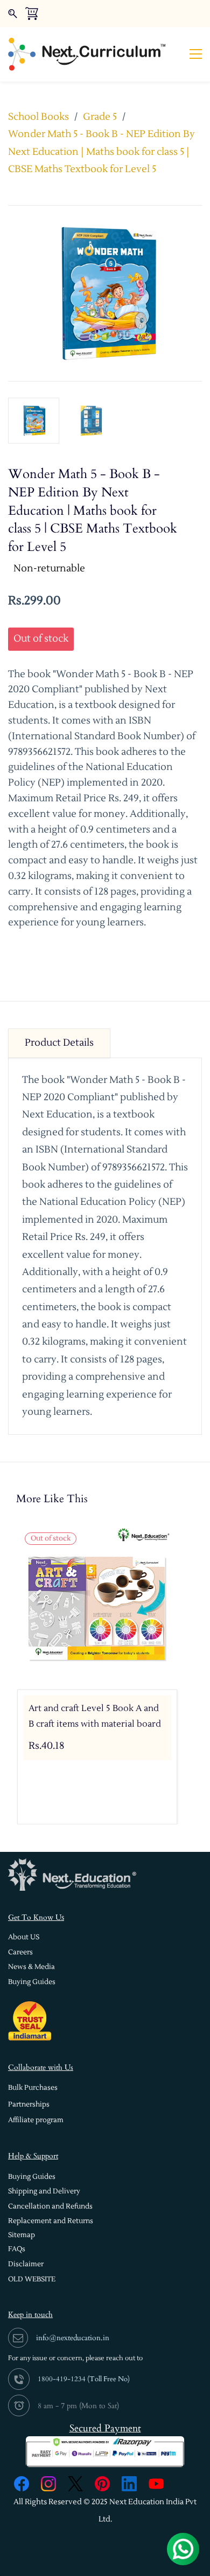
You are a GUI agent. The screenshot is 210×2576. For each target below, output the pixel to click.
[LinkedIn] (129, 2484)
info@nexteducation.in (73, 2338)
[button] (24, 1937)
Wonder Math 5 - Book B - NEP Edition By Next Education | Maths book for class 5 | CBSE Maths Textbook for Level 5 (101, 152)
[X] (75, 2484)
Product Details (59, 1043)
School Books (38, 117)
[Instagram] (48, 2484)
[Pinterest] (102, 2484)
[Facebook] (22, 2484)
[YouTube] (156, 2484)
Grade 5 (100, 117)
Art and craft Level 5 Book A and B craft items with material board (95, 1716)
